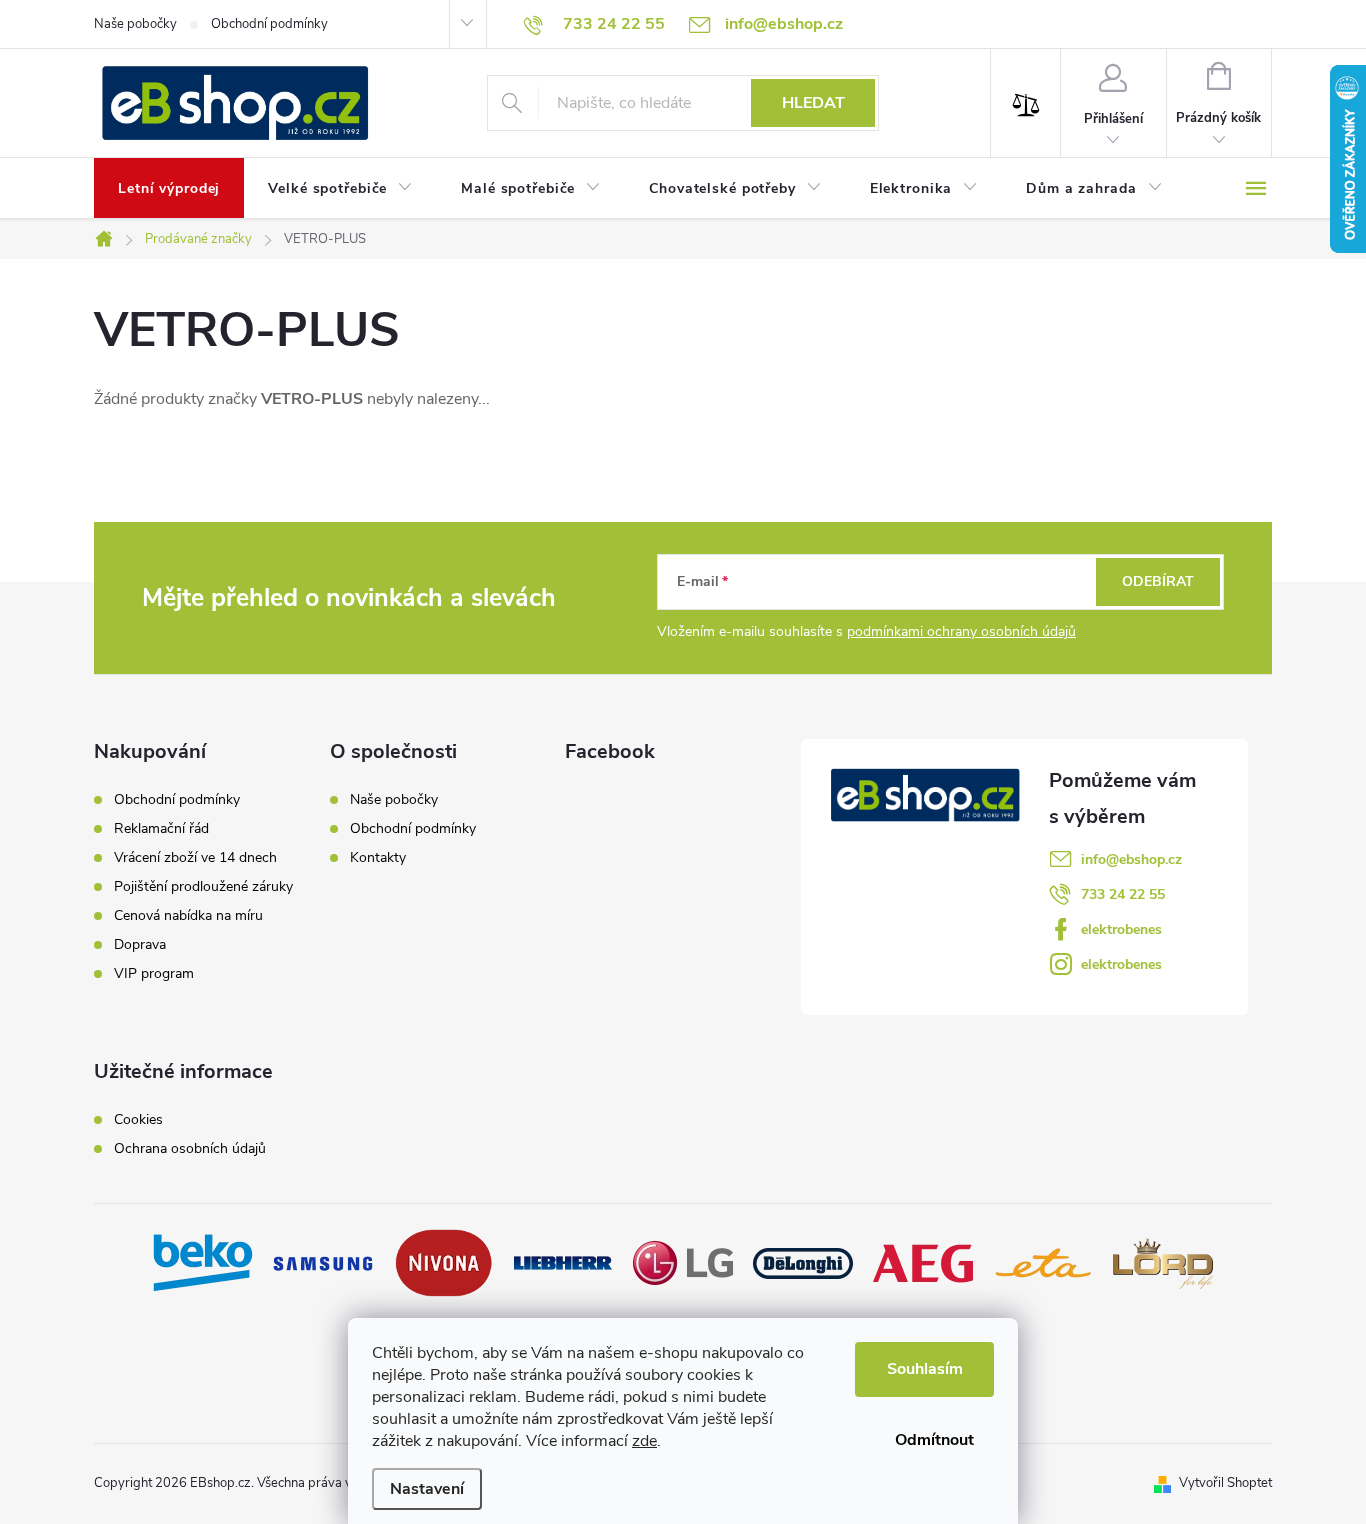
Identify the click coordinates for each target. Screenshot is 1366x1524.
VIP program (154, 974)
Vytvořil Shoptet (1225, 1483)
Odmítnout (934, 1440)
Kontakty (378, 857)
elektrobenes (1121, 929)
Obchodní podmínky (269, 24)
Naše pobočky (135, 24)
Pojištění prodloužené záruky (203, 887)
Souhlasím (925, 1369)
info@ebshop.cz (1131, 859)
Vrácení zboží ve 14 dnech (195, 858)
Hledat (813, 103)
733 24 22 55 (1123, 894)
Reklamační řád (161, 829)
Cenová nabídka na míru (188, 916)
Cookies (138, 1120)
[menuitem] (169, 189)
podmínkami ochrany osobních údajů (961, 631)
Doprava (140, 945)
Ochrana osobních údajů (190, 1149)
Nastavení (427, 1489)
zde (644, 1441)
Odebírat (1158, 581)
